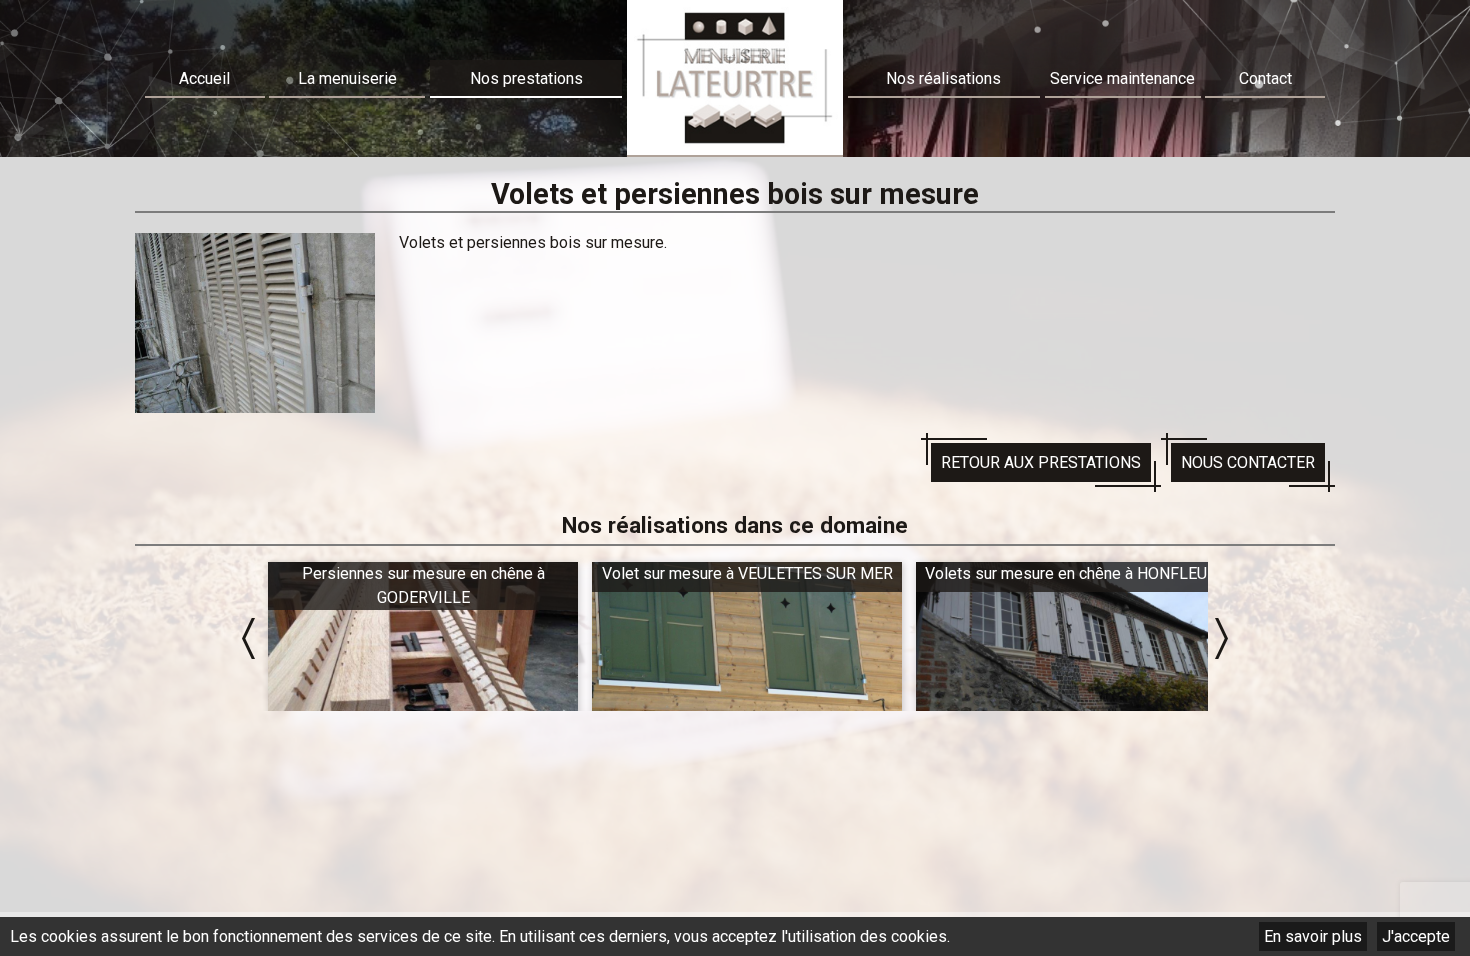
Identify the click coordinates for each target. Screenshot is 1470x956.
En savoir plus (1313, 936)
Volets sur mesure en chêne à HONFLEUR (747, 573)
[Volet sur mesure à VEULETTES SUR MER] (423, 639)
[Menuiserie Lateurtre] (735, 78)
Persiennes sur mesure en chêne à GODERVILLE (1071, 585)
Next (1221, 638)
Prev (248, 638)
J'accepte (1416, 936)
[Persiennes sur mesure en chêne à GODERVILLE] (1071, 639)
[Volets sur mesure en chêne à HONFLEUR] (747, 639)
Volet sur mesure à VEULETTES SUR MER (423, 573)
